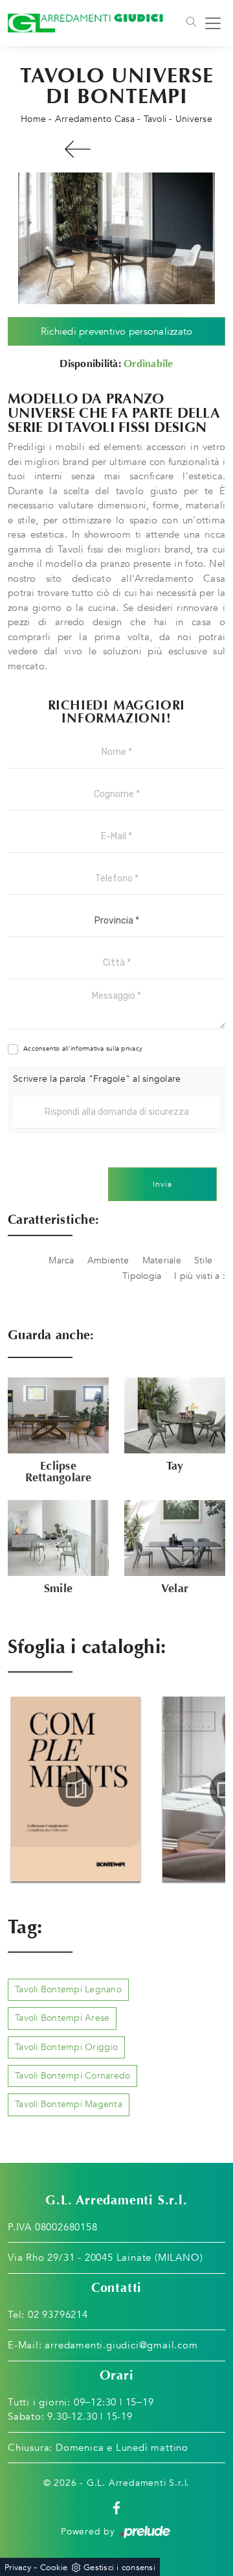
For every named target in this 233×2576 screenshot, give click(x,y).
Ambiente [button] (108, 1260)
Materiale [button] (162, 1260)
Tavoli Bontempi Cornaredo (72, 2076)
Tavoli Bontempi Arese (62, 2018)
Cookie (54, 2568)
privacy (132, 1049)
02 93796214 (58, 2315)
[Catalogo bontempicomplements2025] (76, 1789)
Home (33, 119)
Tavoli (155, 119)
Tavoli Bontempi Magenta (69, 2104)
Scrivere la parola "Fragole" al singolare (97, 1079)
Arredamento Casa (95, 119)
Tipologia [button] (142, 1276)
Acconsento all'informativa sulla (83, 1049)
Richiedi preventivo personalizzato (117, 331)
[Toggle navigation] (190, 23)
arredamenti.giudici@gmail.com (121, 2345)
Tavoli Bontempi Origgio (66, 2047)
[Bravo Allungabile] (78, 149)
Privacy (18, 2568)
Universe (194, 119)
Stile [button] (203, 1260)
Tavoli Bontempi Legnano (68, 1989)
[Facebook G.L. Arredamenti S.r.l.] (116, 2507)
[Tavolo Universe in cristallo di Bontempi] (116, 238)
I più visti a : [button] (200, 1276)
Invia (162, 1184)
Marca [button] (61, 1260)
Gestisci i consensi (119, 2568)
